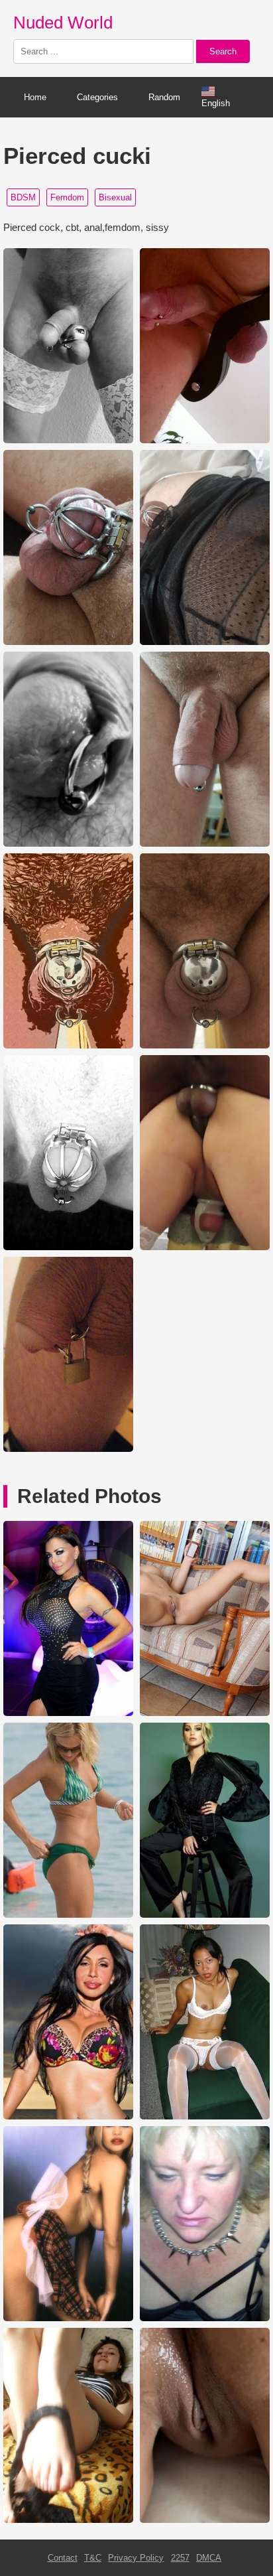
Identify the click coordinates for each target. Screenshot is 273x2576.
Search (223, 51)
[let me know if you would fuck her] (205, 2318)
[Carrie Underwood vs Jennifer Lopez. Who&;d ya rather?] (68, 1915)
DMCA (209, 2558)
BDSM (23, 197)
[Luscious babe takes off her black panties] (68, 2520)
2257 (180, 2558)
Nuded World (63, 23)
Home (35, 97)
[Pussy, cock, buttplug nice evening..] (205, 2520)
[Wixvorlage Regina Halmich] (68, 2318)
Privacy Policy (136, 2558)
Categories (97, 97)
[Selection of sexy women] (205, 1713)
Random (164, 97)
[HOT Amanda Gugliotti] (68, 2116)
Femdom (67, 197)
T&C (93, 2558)
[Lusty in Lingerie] (205, 2116)
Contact (63, 2558)
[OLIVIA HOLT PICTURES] (205, 1915)
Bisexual (115, 197)
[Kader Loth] (68, 1713)
